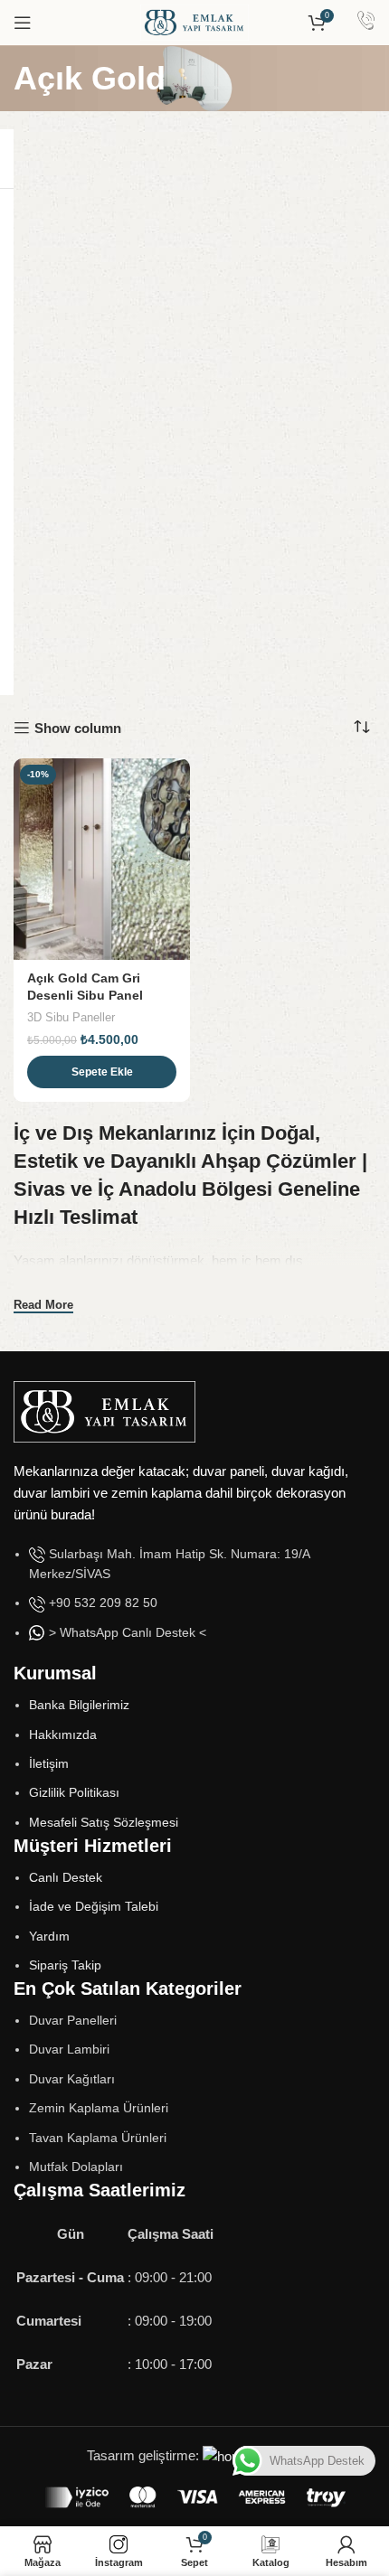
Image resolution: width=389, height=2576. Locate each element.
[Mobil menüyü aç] (23, 23)
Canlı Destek (66, 1877)
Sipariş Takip (65, 1965)
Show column (78, 728)
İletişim (49, 1763)
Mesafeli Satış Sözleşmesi (104, 1822)
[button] (102, 1072)
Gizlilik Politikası (74, 1792)
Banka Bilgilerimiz (79, 1705)
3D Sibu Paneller (71, 1017)
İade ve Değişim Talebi (94, 1906)
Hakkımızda (63, 1735)
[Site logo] (194, 21)
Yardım (49, 1936)
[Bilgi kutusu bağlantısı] (366, 23)
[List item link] (194, 1603)
